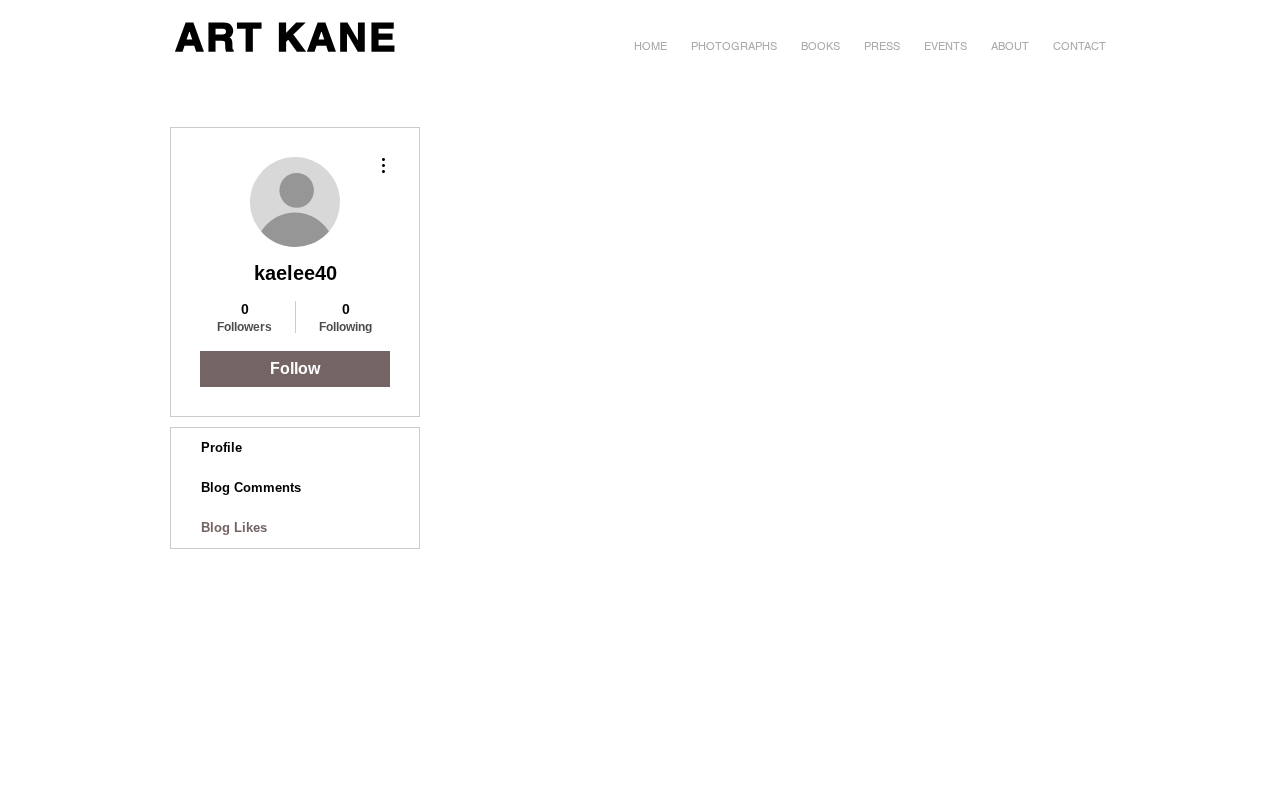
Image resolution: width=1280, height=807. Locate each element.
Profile (221, 447)
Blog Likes (234, 527)
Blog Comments (251, 487)
